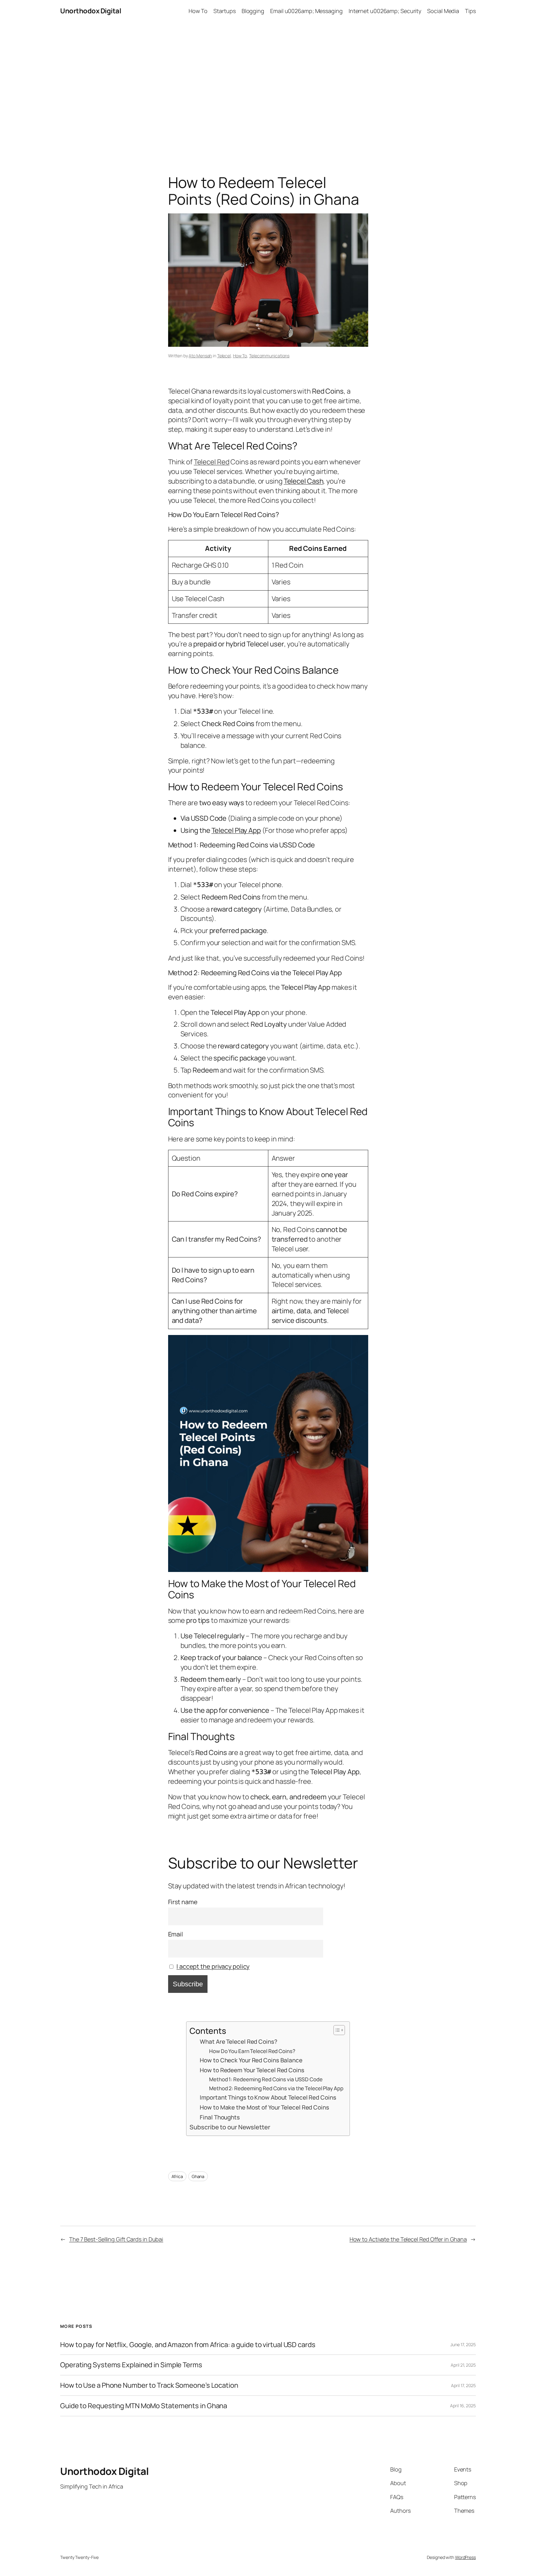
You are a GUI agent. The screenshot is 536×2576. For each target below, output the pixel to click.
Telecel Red (212, 462)
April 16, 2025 (463, 2406)
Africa (177, 2176)
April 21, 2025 (463, 2365)
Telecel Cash (304, 481)
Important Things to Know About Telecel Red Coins (268, 2097)
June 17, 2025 (463, 2344)
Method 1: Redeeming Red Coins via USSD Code (266, 2079)
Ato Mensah (200, 356)
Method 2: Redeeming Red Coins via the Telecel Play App (276, 2088)
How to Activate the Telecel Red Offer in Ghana (408, 2239)
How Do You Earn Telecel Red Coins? (252, 2051)
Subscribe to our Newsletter (230, 2127)
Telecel (224, 356)
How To (240, 356)
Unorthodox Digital (91, 11)
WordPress (465, 2557)
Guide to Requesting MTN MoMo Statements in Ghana (144, 2406)
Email (176, 1934)
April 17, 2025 (463, 2385)
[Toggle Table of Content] (336, 2030)
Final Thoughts (220, 2117)
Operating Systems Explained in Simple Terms (131, 2365)
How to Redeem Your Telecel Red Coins (252, 2070)
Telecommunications (269, 356)
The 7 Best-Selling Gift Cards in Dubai (116, 2239)
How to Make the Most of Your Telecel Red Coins (264, 2107)
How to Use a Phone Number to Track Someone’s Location (149, 2385)
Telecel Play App (236, 830)
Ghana (198, 2176)
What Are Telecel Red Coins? (238, 2042)
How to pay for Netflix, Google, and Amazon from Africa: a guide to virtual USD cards (188, 2345)
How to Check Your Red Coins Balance (251, 2060)
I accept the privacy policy (213, 1966)
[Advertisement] (268, 87)
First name (183, 1902)
